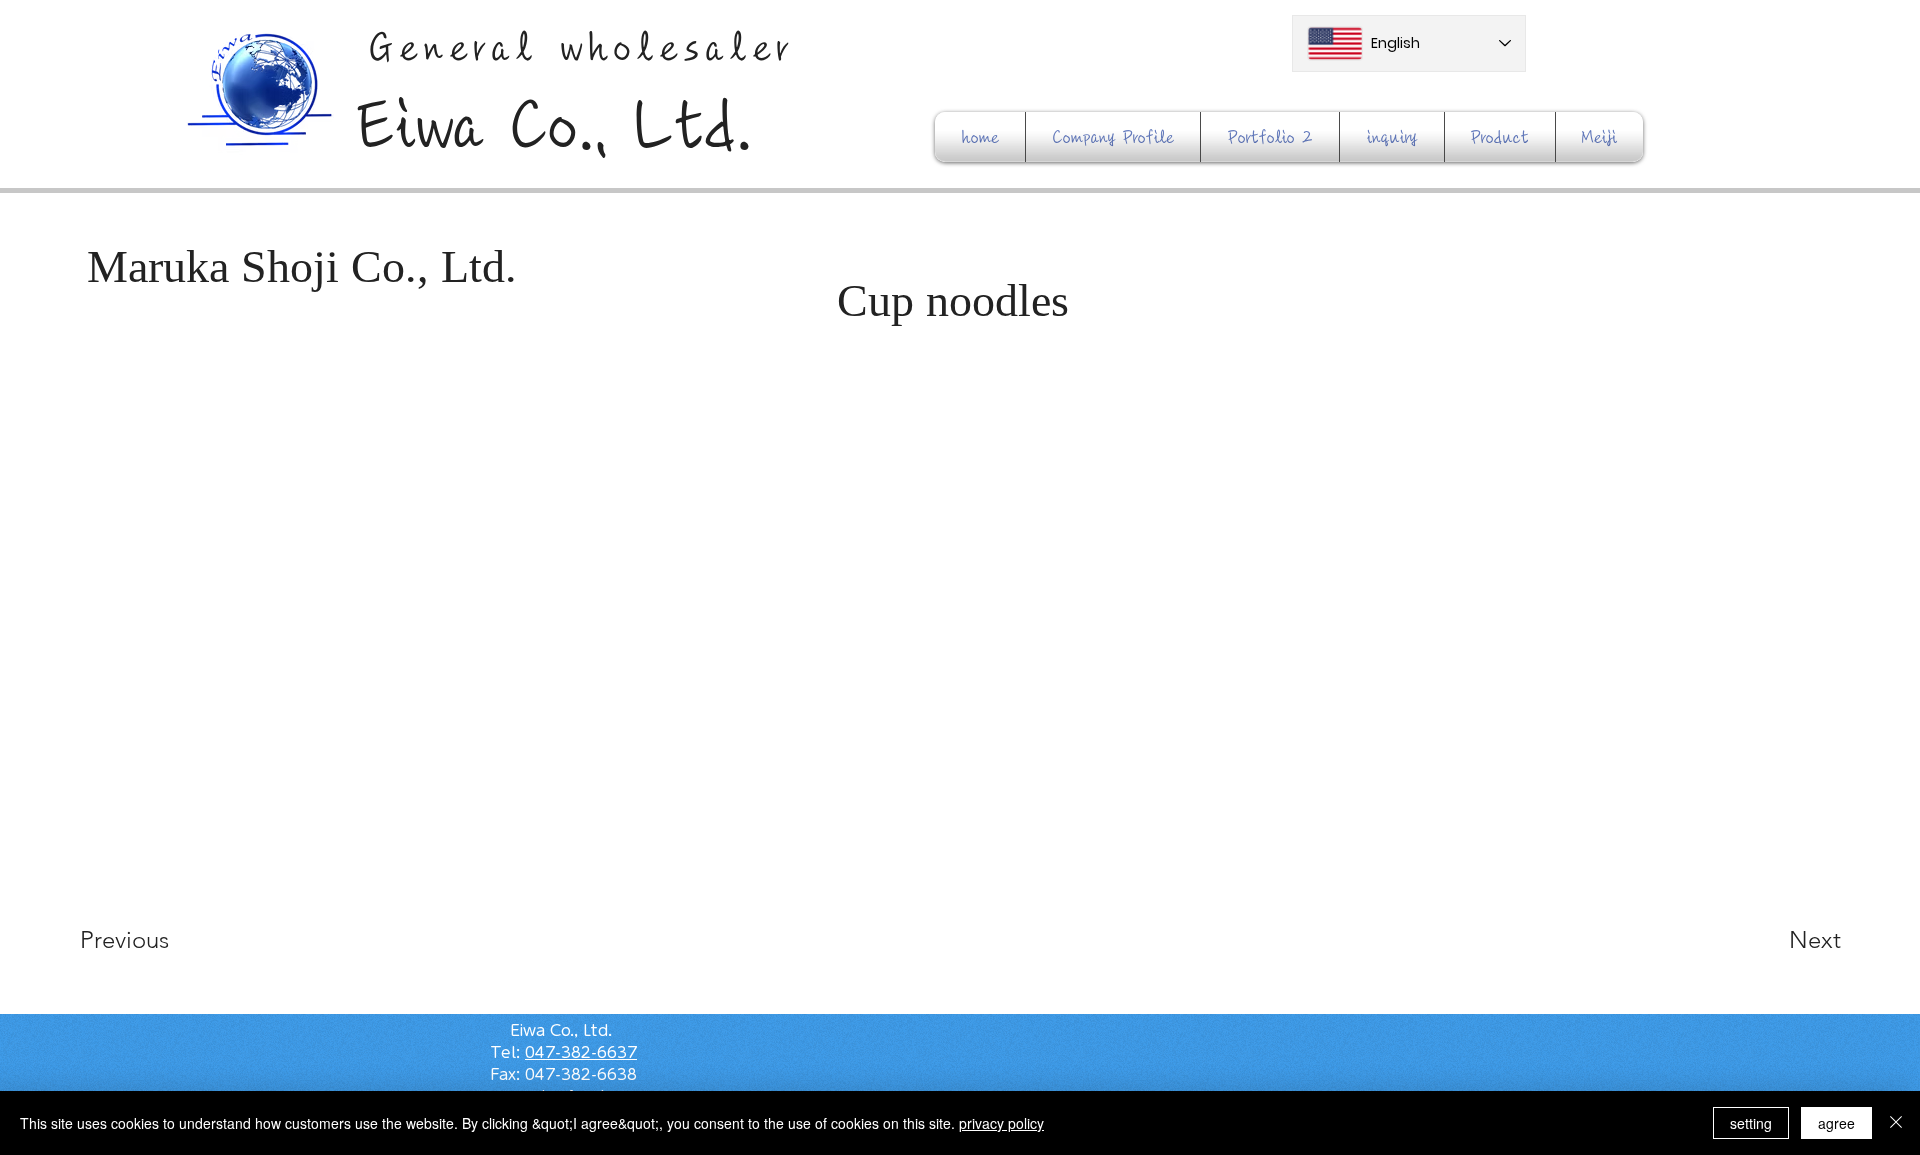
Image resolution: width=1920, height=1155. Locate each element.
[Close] (1896, 1123)
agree (1836, 1123)
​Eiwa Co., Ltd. (554, 126)
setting (1751, 1123)
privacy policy (1001, 1123)
